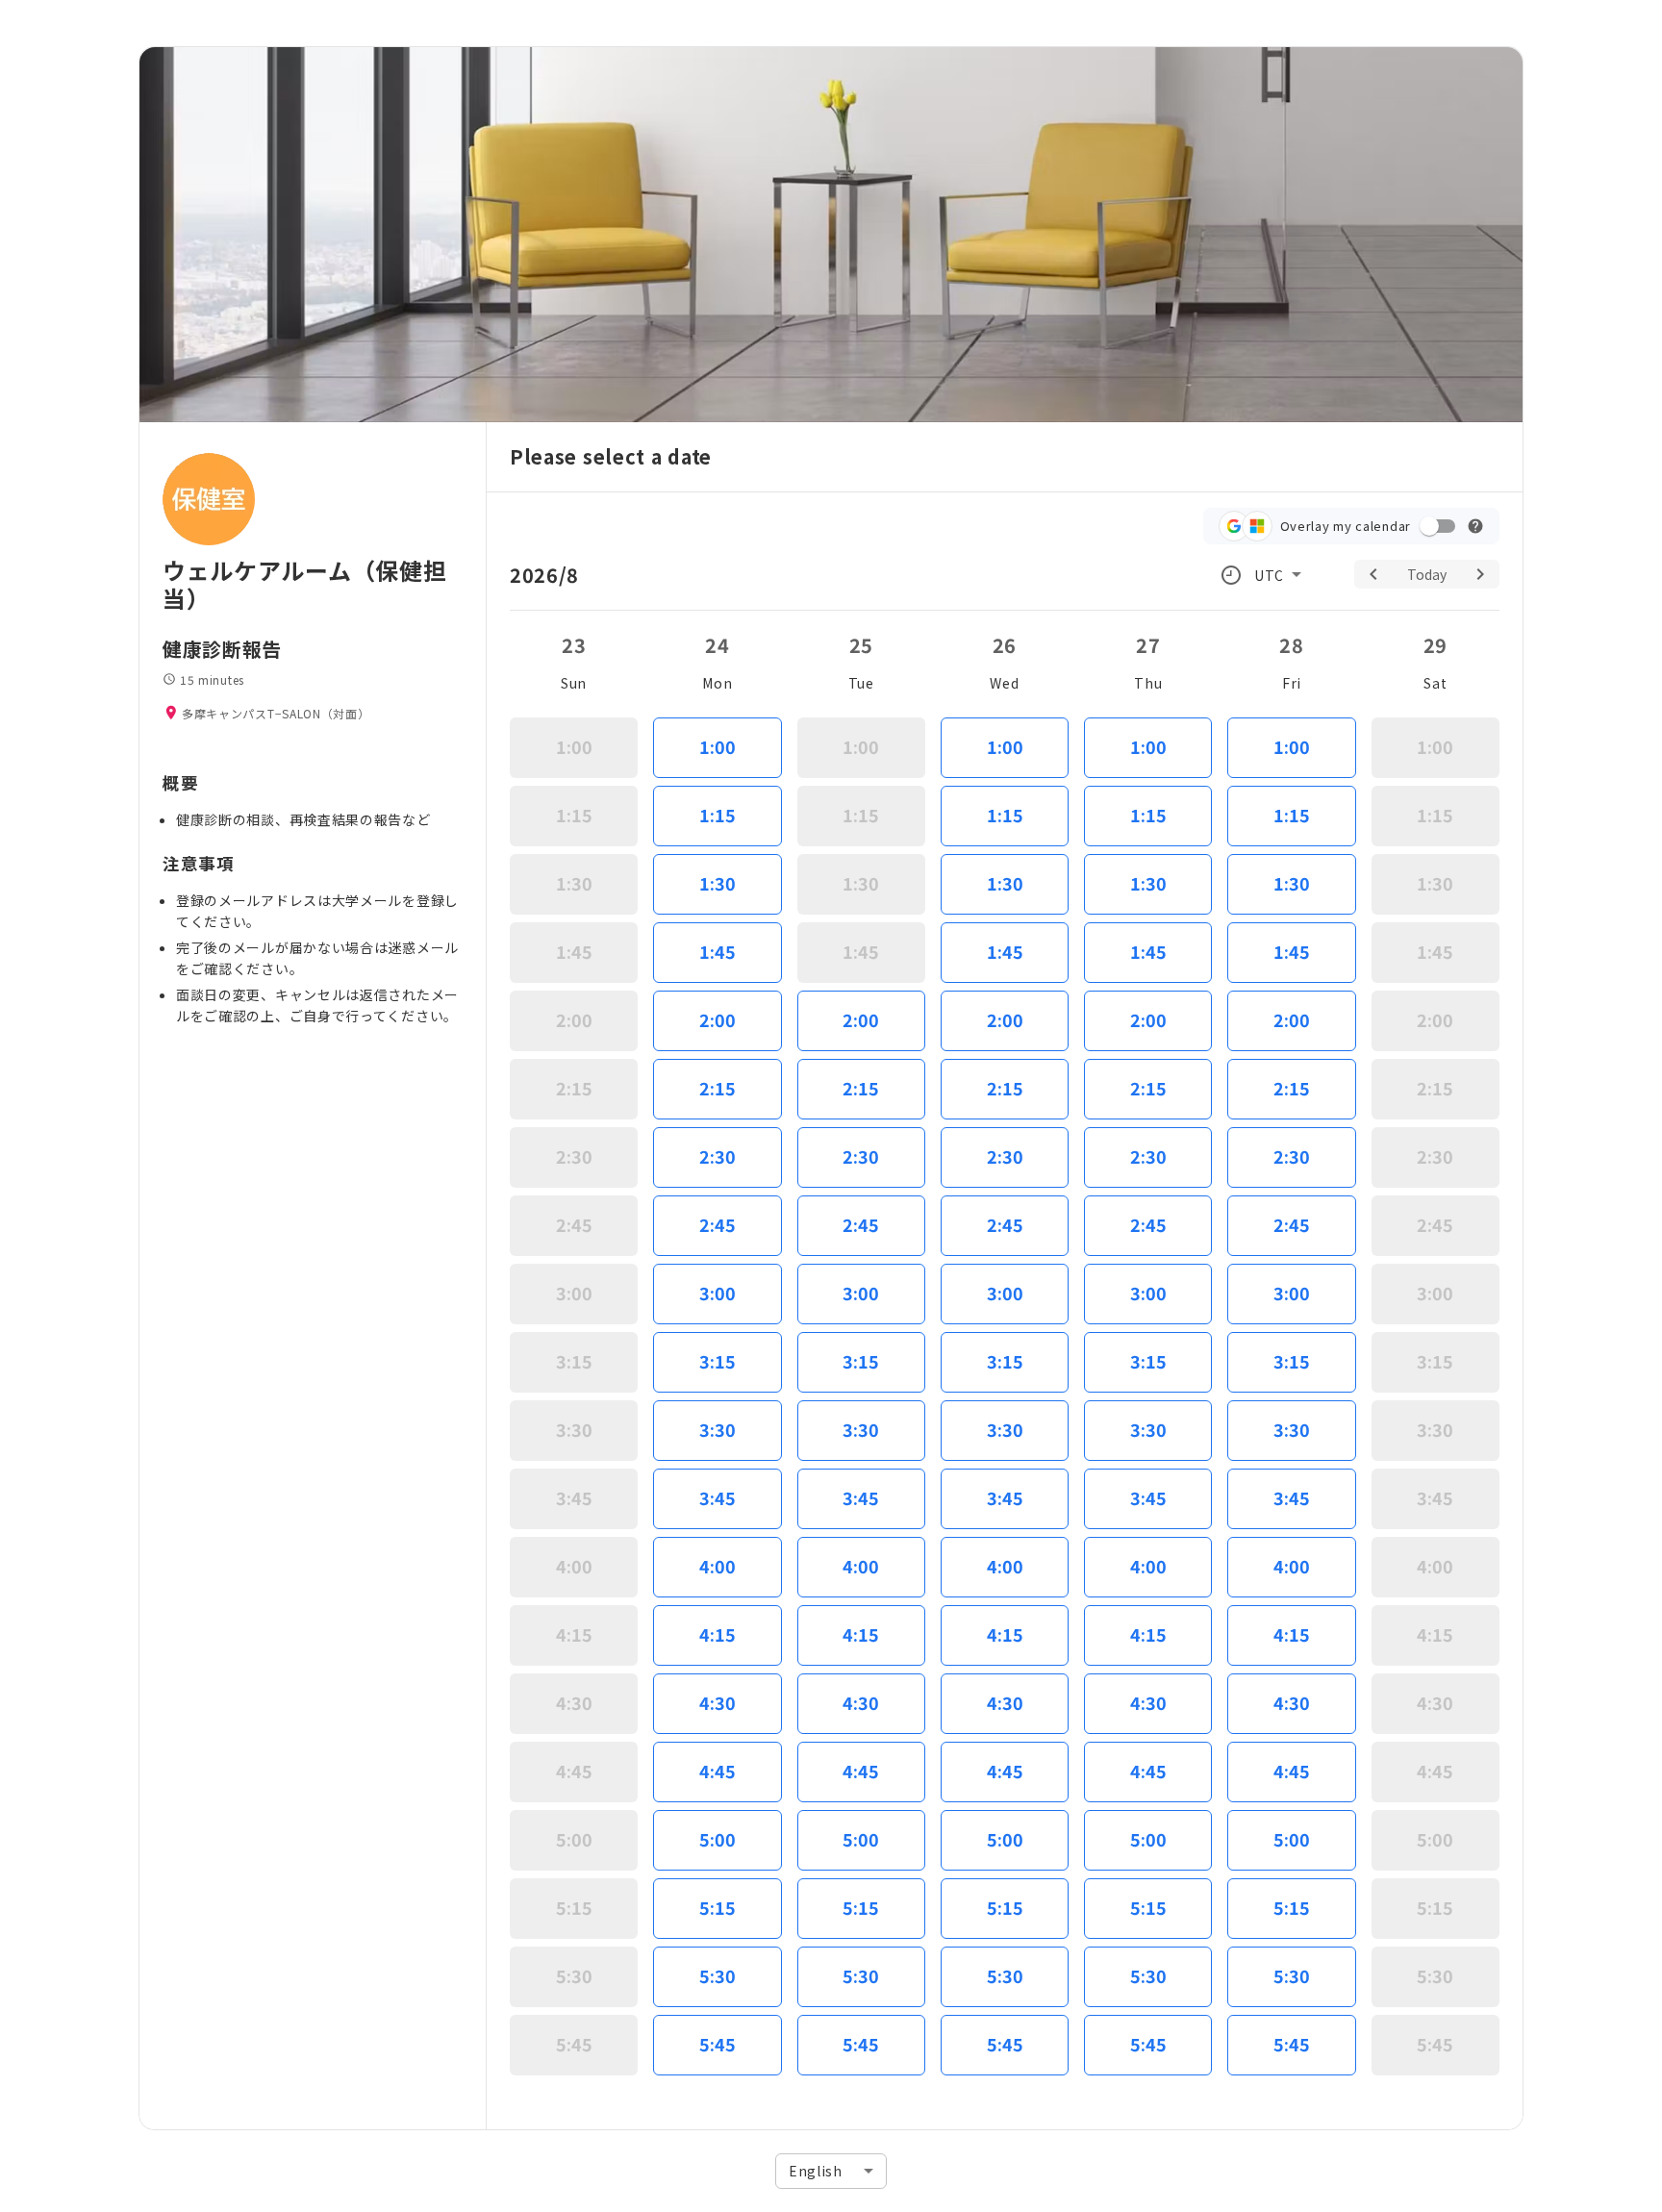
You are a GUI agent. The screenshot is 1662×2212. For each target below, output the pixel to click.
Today (1427, 574)
